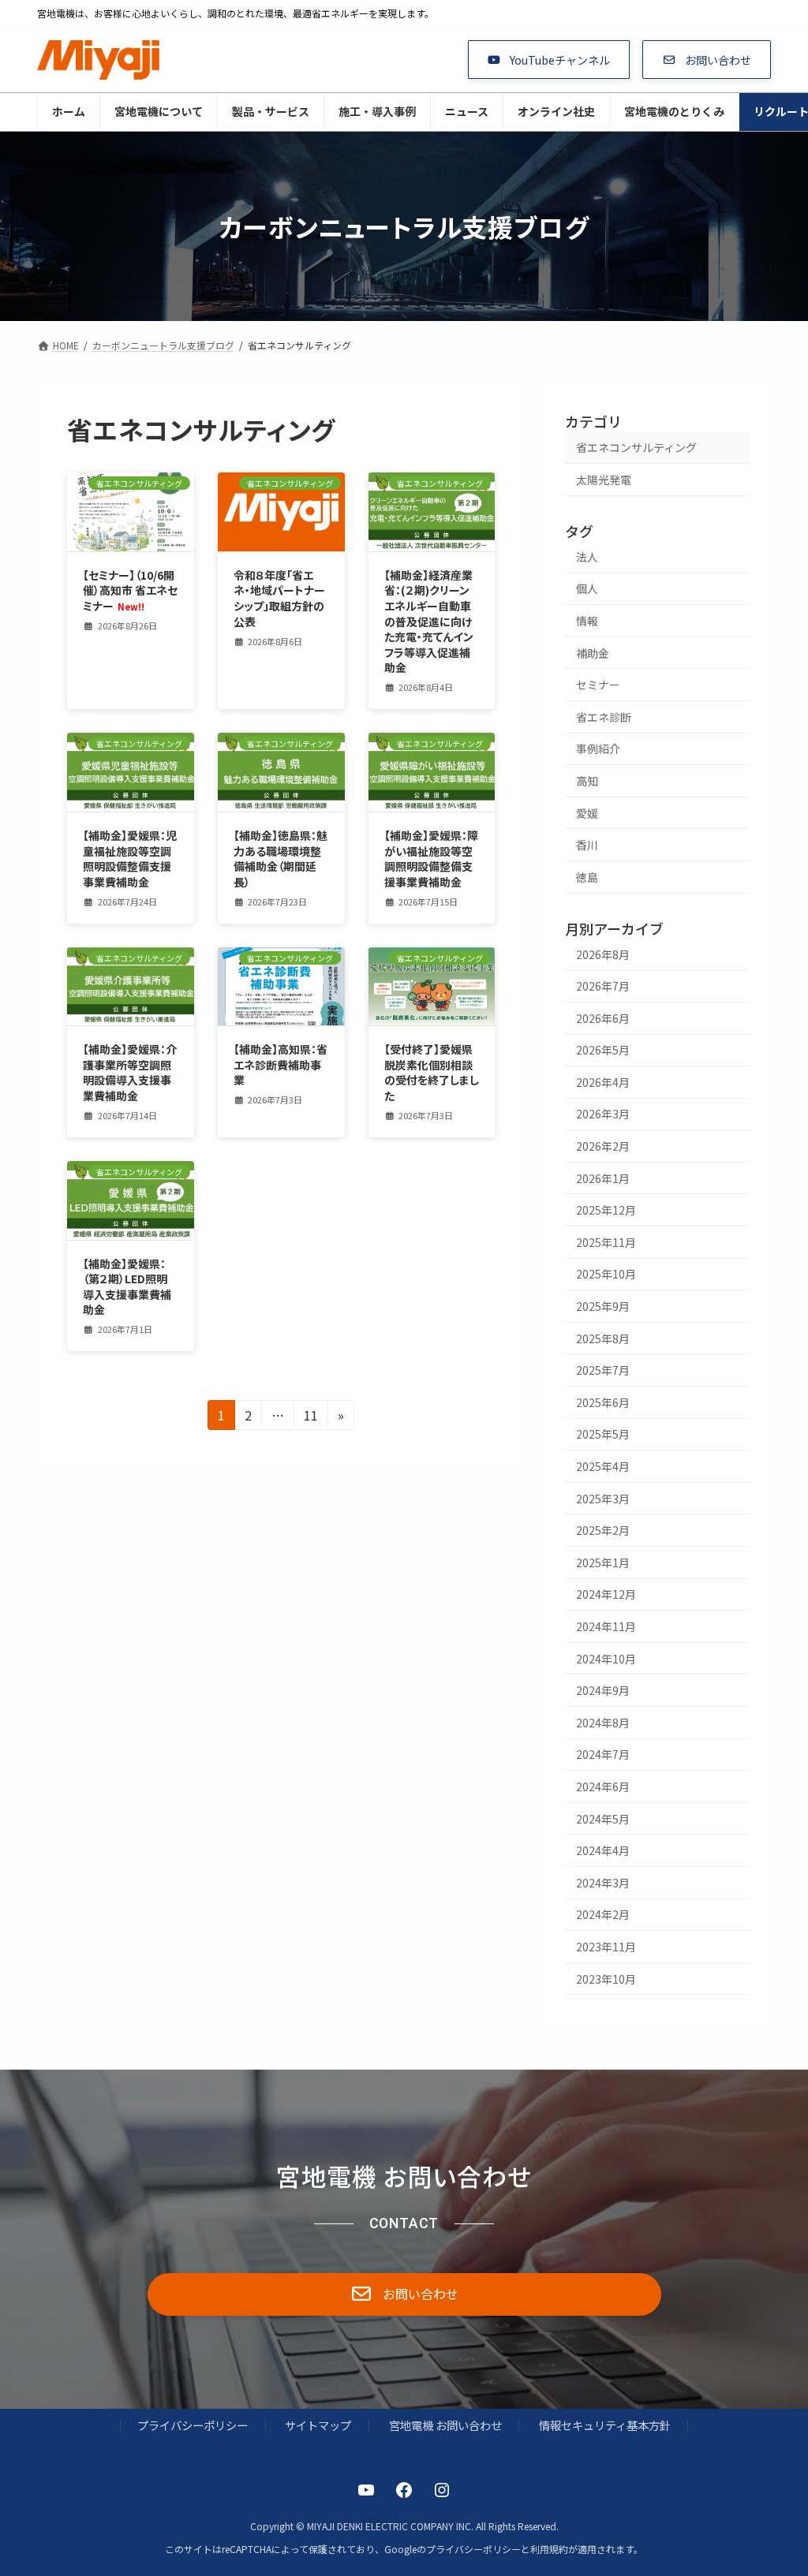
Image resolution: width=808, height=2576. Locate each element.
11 (311, 1417)
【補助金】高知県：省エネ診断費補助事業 (281, 1064)
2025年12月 (606, 1210)
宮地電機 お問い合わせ (445, 2425)
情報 (587, 621)
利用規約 (549, 2548)
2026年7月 (603, 986)
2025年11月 (606, 1242)
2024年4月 (603, 1850)
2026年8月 (603, 954)
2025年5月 (603, 1434)
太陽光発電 (604, 480)
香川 (587, 845)
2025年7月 (603, 1370)
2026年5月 (603, 1050)
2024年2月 (603, 1914)
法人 (587, 557)
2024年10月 (606, 1659)
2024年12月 (606, 1594)
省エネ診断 (604, 717)
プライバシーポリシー (193, 2425)
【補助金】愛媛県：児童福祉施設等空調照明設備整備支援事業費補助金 (130, 859)
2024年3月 (603, 1883)
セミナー (598, 685)
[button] (549, 60)
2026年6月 (603, 1018)
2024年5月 (603, 1819)
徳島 (587, 877)
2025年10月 (606, 1274)
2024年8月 (603, 1723)
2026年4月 (603, 1082)
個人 (587, 588)
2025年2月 (603, 1530)
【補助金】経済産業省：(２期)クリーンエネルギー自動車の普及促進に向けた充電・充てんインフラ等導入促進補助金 (429, 622)
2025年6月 (603, 1402)
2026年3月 (603, 1114)
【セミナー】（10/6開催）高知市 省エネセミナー (130, 590)
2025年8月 (603, 1338)
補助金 (593, 653)
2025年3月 (603, 1499)
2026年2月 (603, 1146)
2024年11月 (606, 1626)
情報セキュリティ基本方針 (605, 2425)
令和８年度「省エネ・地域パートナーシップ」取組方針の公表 (279, 598)
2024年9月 (603, 1690)
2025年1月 (603, 1562)
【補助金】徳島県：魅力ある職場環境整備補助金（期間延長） (281, 859)
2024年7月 (603, 1754)
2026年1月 (603, 1178)
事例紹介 (598, 749)
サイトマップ (318, 2425)
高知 (587, 781)
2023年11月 (606, 1947)
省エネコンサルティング (636, 447)
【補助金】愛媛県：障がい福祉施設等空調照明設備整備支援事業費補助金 (431, 859)
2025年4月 (603, 1466)
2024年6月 (603, 1786)
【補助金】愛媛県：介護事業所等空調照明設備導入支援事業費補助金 (130, 1072)
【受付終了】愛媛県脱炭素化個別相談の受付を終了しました (432, 1072)
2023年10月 (606, 1978)
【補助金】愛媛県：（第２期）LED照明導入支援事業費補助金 (127, 1287)
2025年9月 (603, 1306)
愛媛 (587, 813)
